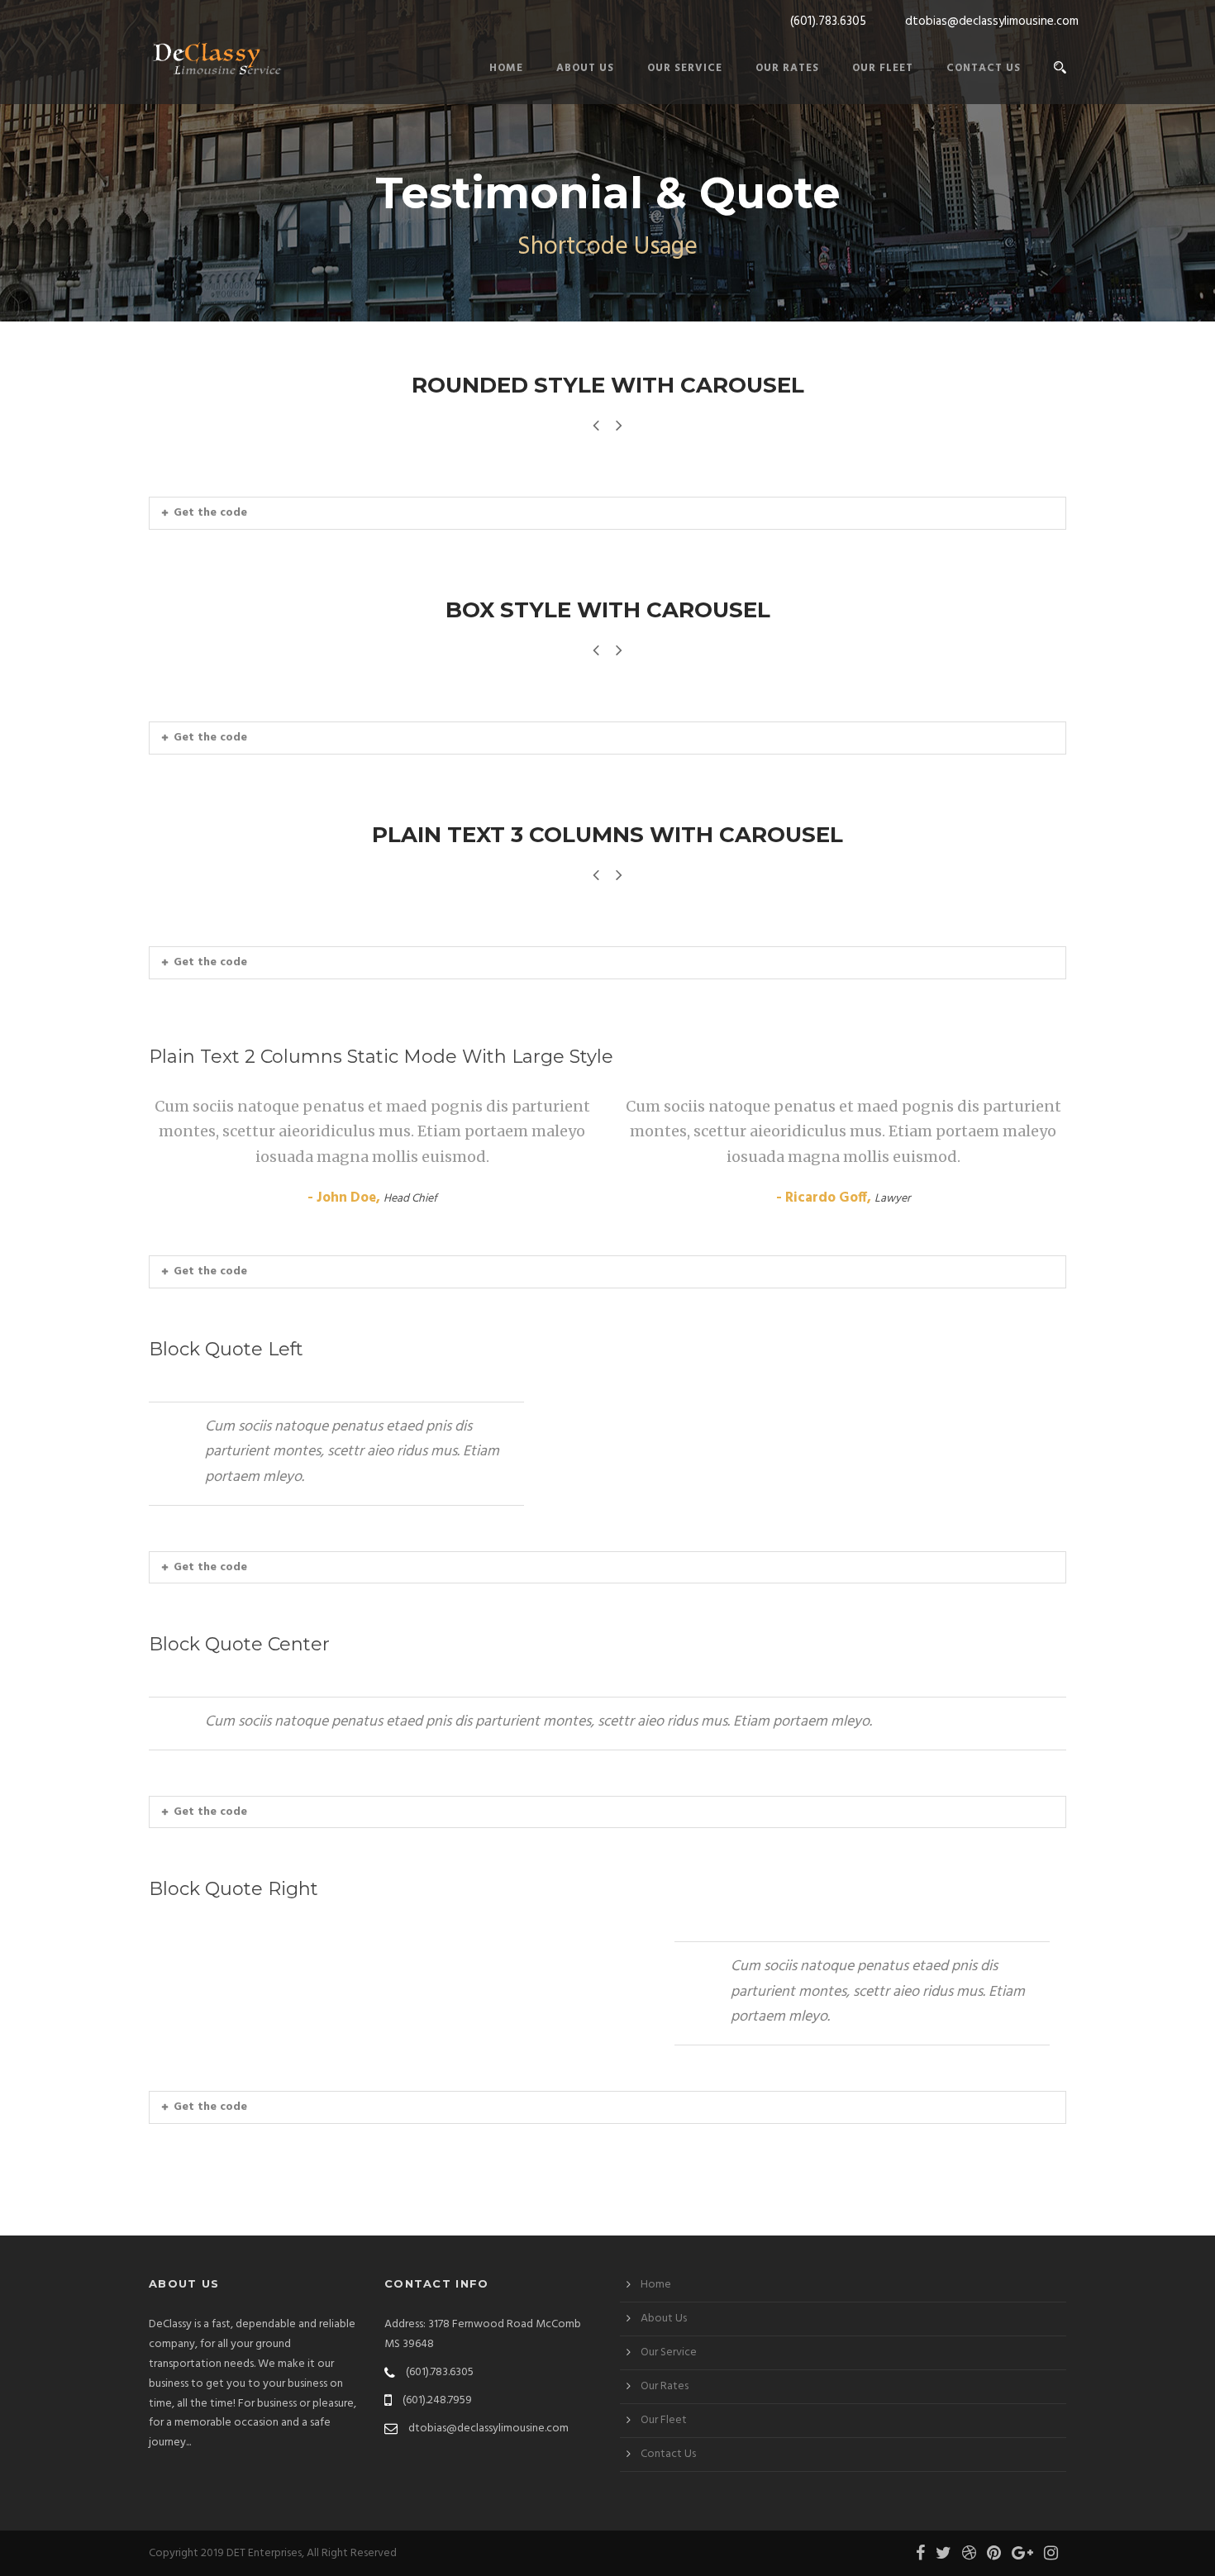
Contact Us (984, 68)
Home (506, 68)
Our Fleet (883, 68)
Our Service (685, 68)
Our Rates (787, 68)
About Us (585, 68)
